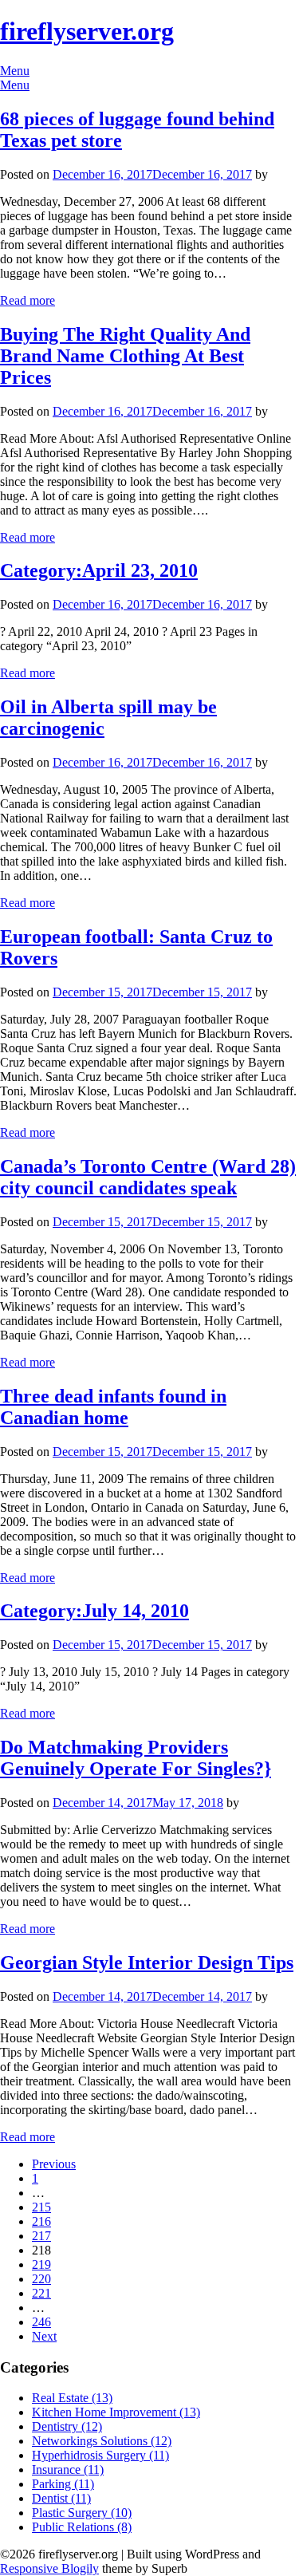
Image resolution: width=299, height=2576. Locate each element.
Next (44, 2336)
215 (41, 2207)
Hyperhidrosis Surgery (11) (100, 2455)
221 (41, 2293)
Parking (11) (63, 2484)
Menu (15, 71)
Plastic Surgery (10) (82, 2513)
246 (41, 2322)
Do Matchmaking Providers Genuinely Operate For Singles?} (136, 1758)
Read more (28, 300)
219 (41, 2264)
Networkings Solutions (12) (102, 2441)
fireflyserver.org (87, 31)
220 (41, 2279)
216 (41, 2221)
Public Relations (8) (82, 2527)
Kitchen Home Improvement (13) (116, 2412)
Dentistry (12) (67, 2426)
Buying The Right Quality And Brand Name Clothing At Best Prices (125, 356)
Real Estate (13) (72, 2398)
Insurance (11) (68, 2469)
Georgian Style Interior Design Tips (147, 1963)
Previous (54, 2164)
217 (41, 2236)
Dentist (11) (61, 2498)
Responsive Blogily (49, 2568)
